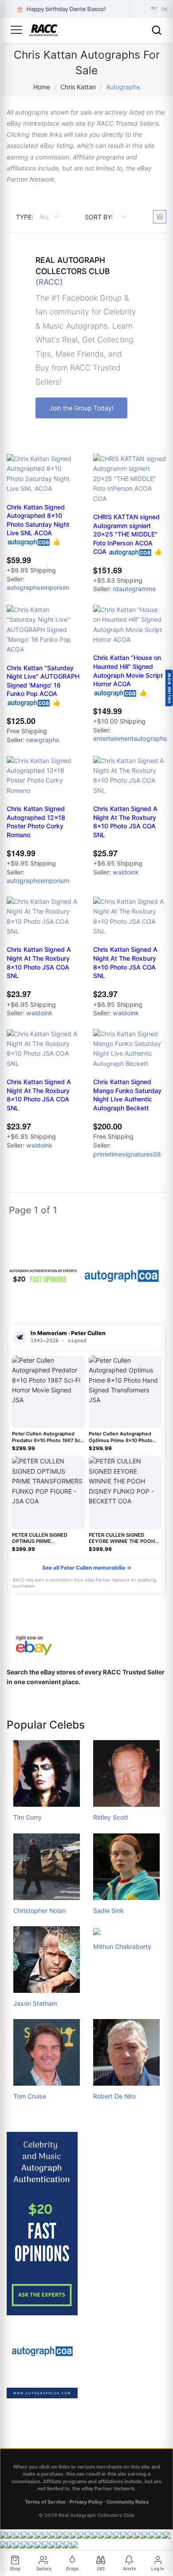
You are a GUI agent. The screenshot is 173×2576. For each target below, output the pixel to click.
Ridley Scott (111, 1817)
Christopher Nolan (39, 1910)
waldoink (126, 872)
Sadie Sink (108, 1910)
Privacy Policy (86, 2502)
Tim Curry (28, 1817)
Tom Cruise (30, 2096)
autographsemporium (38, 587)
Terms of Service (45, 2502)
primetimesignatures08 (127, 1154)
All (45, 217)
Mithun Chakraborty (122, 1946)
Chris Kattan (78, 87)
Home (42, 87)
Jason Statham (35, 2003)
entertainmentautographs (130, 738)
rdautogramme (134, 589)
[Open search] (157, 30)
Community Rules (128, 2502)
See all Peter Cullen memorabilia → (87, 1568)
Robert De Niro (114, 2096)
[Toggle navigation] (16, 30)
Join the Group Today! (81, 408)
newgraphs (43, 740)
